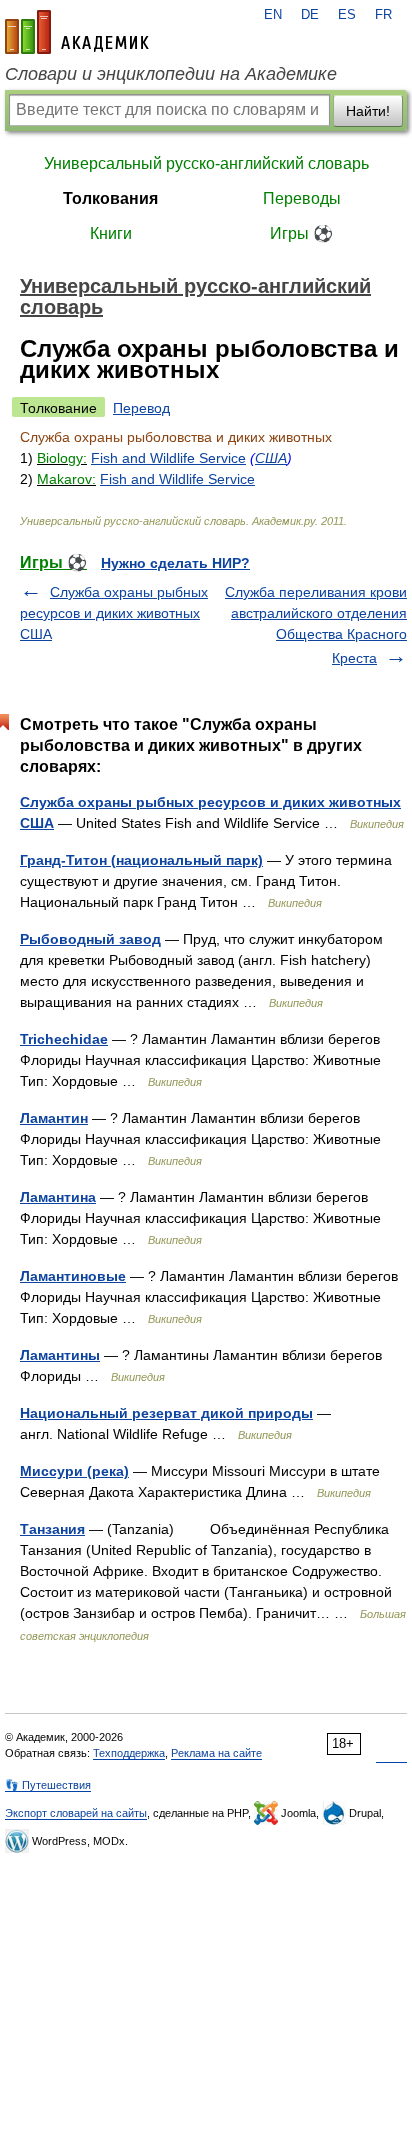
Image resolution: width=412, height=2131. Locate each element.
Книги (111, 233)
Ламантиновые (73, 1276)
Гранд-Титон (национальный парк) (141, 860)
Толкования (110, 198)
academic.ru (77, 32)
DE (310, 15)
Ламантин (54, 1118)
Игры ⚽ (301, 233)
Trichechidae (64, 1039)
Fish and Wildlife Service (168, 458)
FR (383, 15)
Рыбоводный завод (90, 939)
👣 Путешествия (48, 1785)
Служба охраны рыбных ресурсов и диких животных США (114, 613)
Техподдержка (129, 1753)
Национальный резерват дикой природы (166, 1413)
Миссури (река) (74, 1471)
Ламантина (58, 1197)
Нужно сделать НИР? (175, 563)
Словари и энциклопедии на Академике (171, 74)
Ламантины (60, 1355)
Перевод (141, 408)
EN (273, 15)
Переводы (302, 198)
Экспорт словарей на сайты (76, 1813)
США (271, 458)
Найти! (368, 111)
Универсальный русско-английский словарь (206, 163)
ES (347, 15)
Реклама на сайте (216, 1753)
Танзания (52, 1529)
